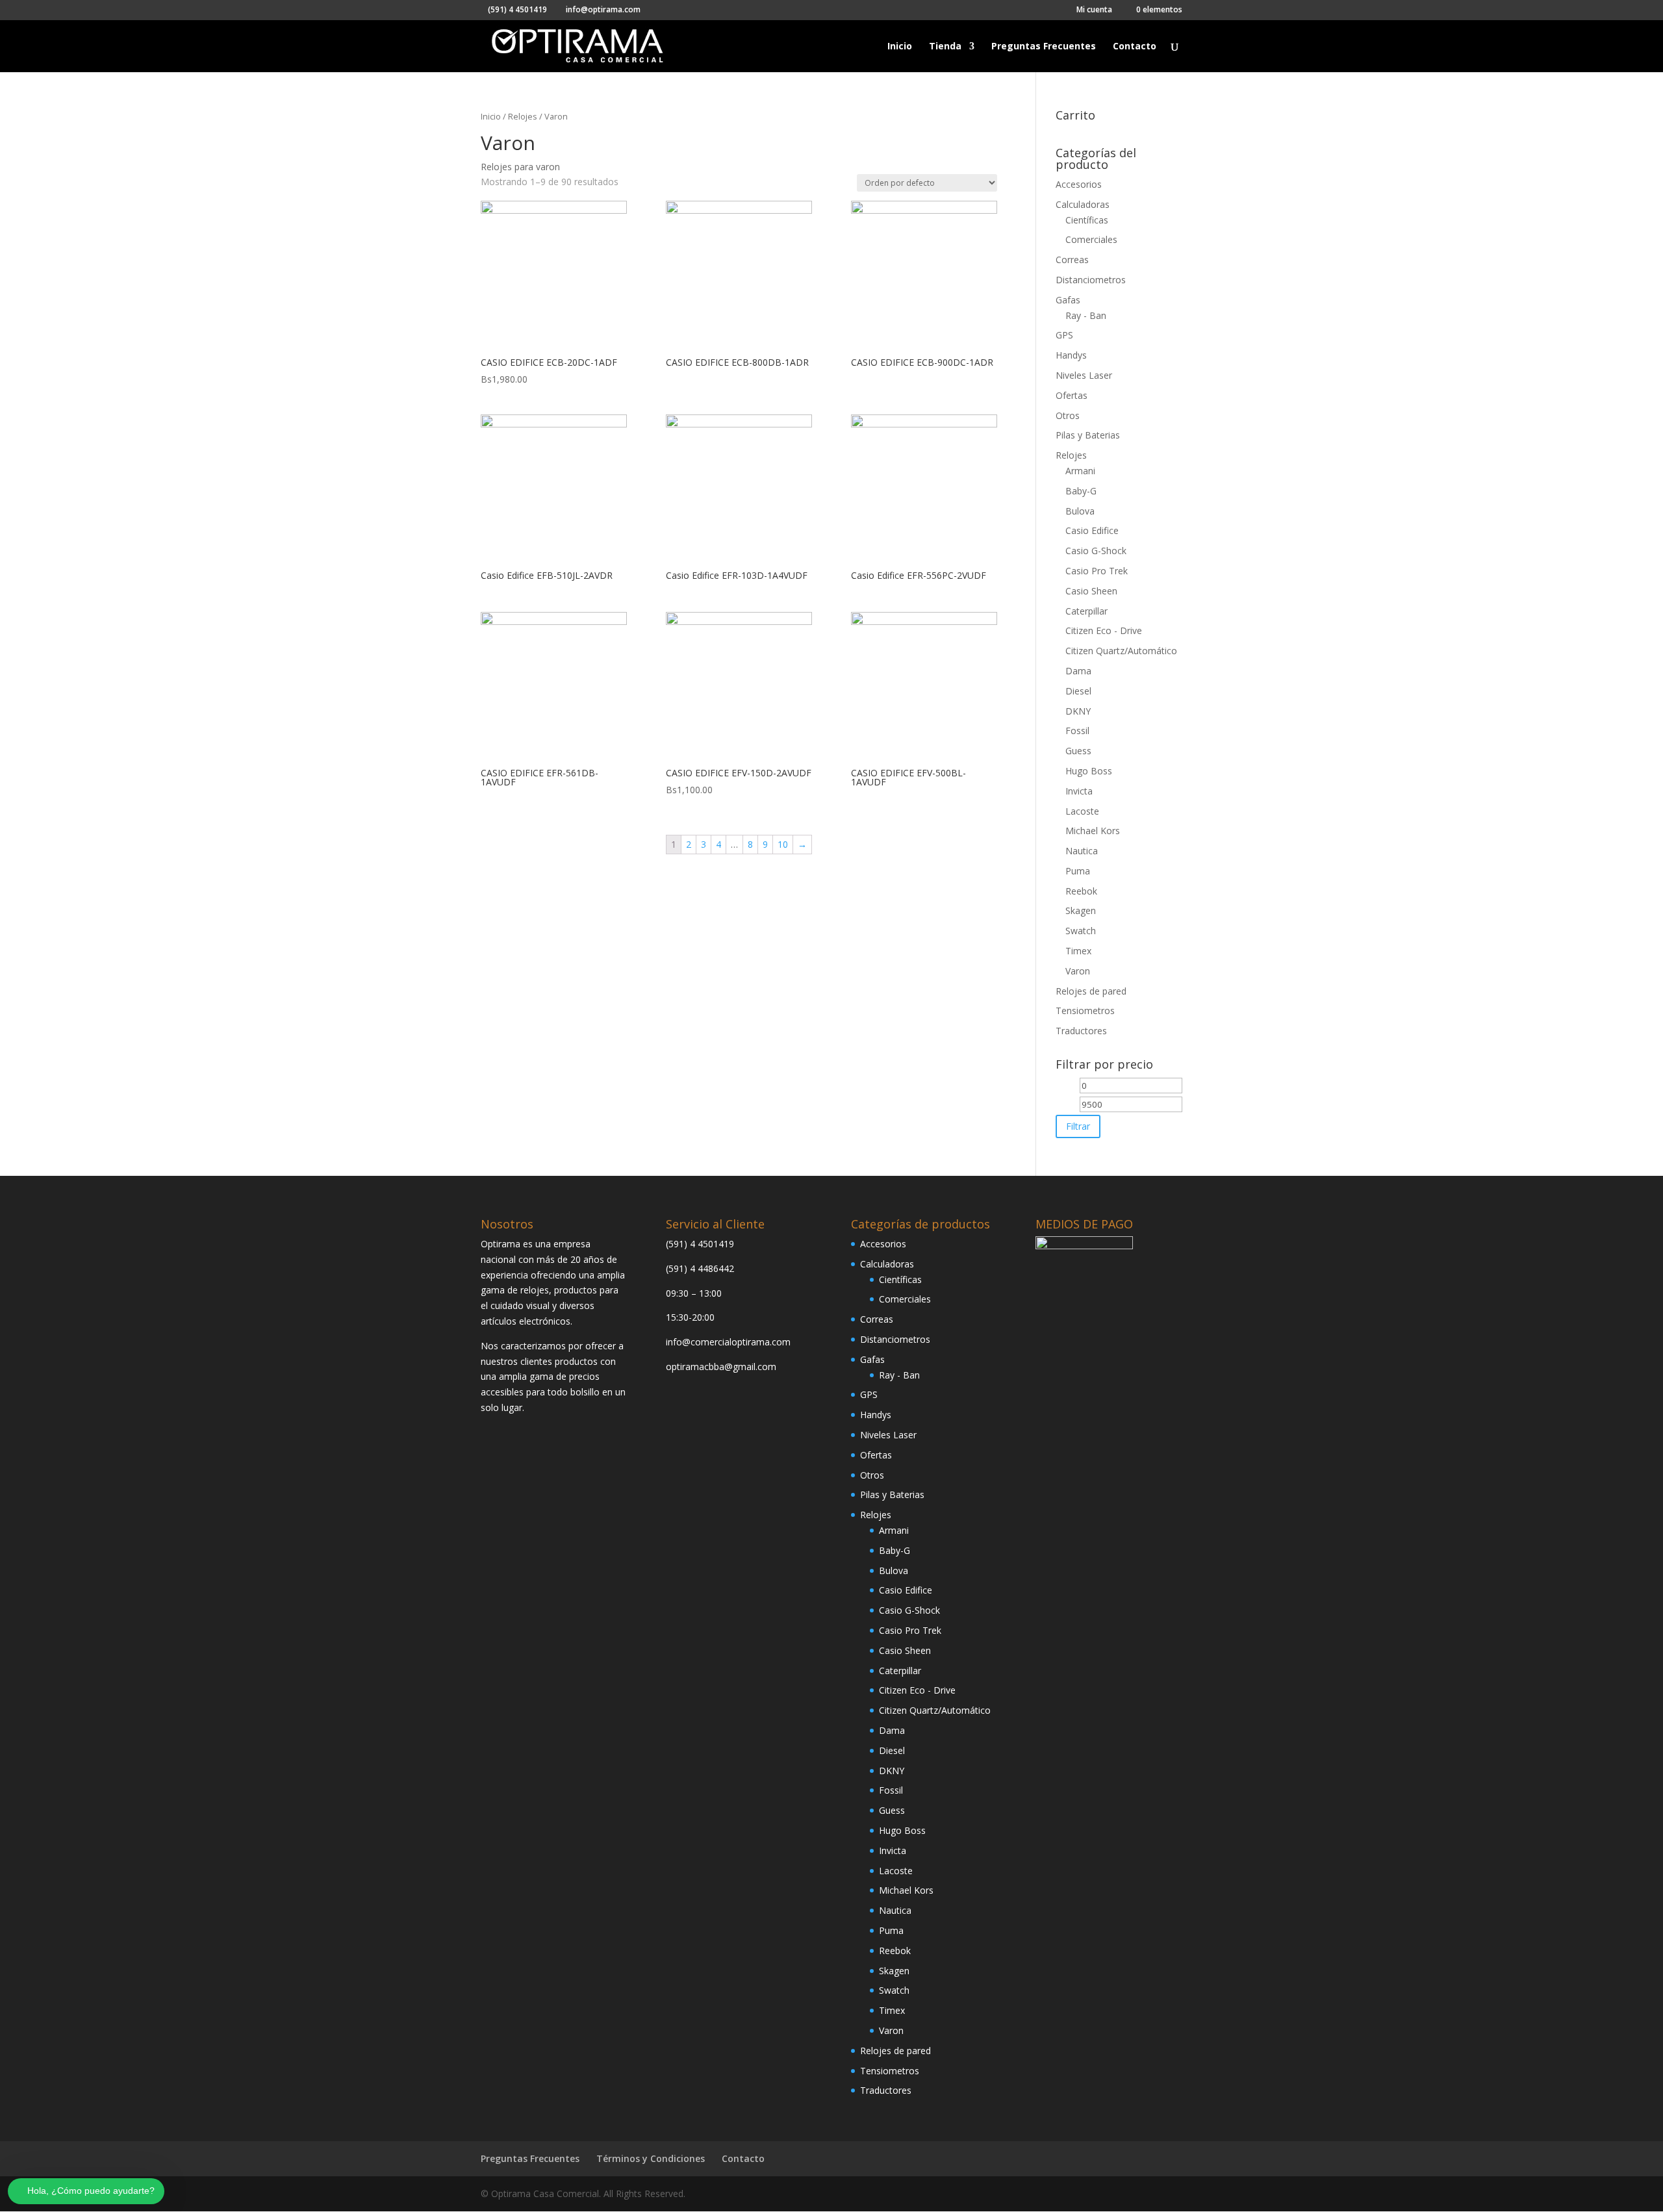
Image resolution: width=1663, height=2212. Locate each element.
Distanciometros (1091, 280)
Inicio (900, 47)
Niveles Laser (1084, 375)
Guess (1078, 751)
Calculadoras (1083, 204)
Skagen (1081, 910)
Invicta (1079, 791)
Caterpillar (1086, 611)
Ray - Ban (1086, 315)
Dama (1078, 671)
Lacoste (1082, 811)
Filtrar (1078, 1126)
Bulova (1080, 511)
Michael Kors (1093, 831)
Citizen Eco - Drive (1104, 630)
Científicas (1087, 220)
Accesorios (1079, 184)
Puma (1078, 871)
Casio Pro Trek (1097, 571)
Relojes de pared (1091, 991)
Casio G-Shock (1096, 551)
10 (783, 844)
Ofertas (1072, 395)
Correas (1072, 260)
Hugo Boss (1089, 771)
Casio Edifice (1092, 530)
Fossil (1077, 731)
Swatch (1081, 931)
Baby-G (1081, 491)
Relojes (523, 116)
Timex (1078, 951)
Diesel (1078, 691)
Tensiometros (1085, 1011)
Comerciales (1091, 239)
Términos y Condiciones (651, 2158)
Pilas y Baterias (1088, 435)
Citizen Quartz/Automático (1121, 651)
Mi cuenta (1094, 10)
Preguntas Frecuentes (1044, 47)
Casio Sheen (1091, 591)
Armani (1080, 471)
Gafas (1068, 300)
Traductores (1081, 1031)
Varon (1078, 971)
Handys (1071, 355)
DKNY (1078, 711)
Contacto (1135, 47)
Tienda (945, 47)
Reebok (1081, 891)
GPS (1064, 335)
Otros (1068, 415)
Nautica (1082, 851)
